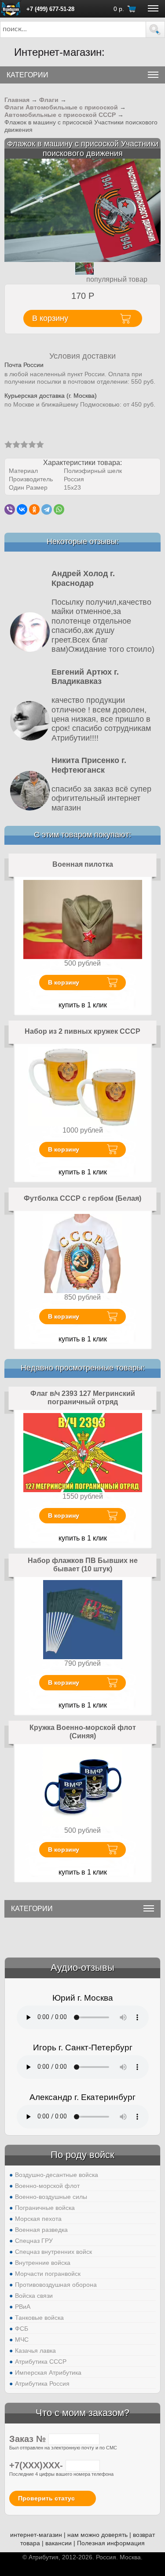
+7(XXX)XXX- (37, 2465)
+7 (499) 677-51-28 (50, 9)
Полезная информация (111, 2543)
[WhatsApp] (59, 509)
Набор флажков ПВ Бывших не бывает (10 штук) (83, 1565)
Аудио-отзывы (82, 1967)
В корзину (64, 982)
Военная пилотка (83, 864)
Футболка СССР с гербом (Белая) (82, 1198)
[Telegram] (47, 509)
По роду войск (82, 2155)
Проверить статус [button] (46, 2498)
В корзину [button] (50, 318)
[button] (155, 29)
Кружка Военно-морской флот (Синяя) (83, 1732)
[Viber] (10, 509)
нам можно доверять (97, 2535)
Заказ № (29, 2439)
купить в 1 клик (83, 1005)
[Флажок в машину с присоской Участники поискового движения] (82, 210)
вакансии (59, 2543)
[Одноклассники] (34, 509)
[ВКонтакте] (22, 509)
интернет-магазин (36, 2535)
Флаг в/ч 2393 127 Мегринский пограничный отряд (83, 1398)
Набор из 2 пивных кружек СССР (82, 1031)
